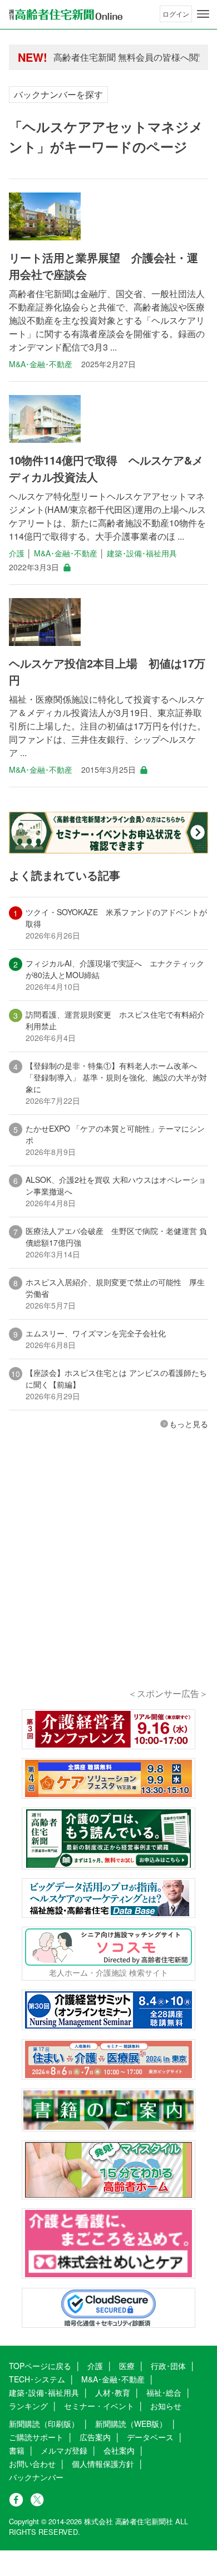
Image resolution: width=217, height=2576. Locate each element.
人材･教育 (113, 2392)
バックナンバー (36, 2477)
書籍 (17, 2450)
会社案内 (119, 2450)
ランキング (28, 2406)
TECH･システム (37, 2379)
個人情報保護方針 (103, 2464)
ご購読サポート (36, 2437)
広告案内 (95, 2437)
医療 (127, 2366)
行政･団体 (168, 2366)
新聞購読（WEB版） (131, 2424)
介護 (17, 553)
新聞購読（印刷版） (44, 2424)
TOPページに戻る (40, 2366)
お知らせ (166, 2406)
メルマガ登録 (64, 2450)
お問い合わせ (32, 2464)
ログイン (176, 14)
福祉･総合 (164, 2392)
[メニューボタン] (203, 14)
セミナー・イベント (99, 2406)
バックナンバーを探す (58, 94)
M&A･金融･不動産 (41, 364)
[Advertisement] (108, 1574)
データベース (150, 2437)
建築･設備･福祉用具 (142, 553)
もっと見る (189, 1424)
